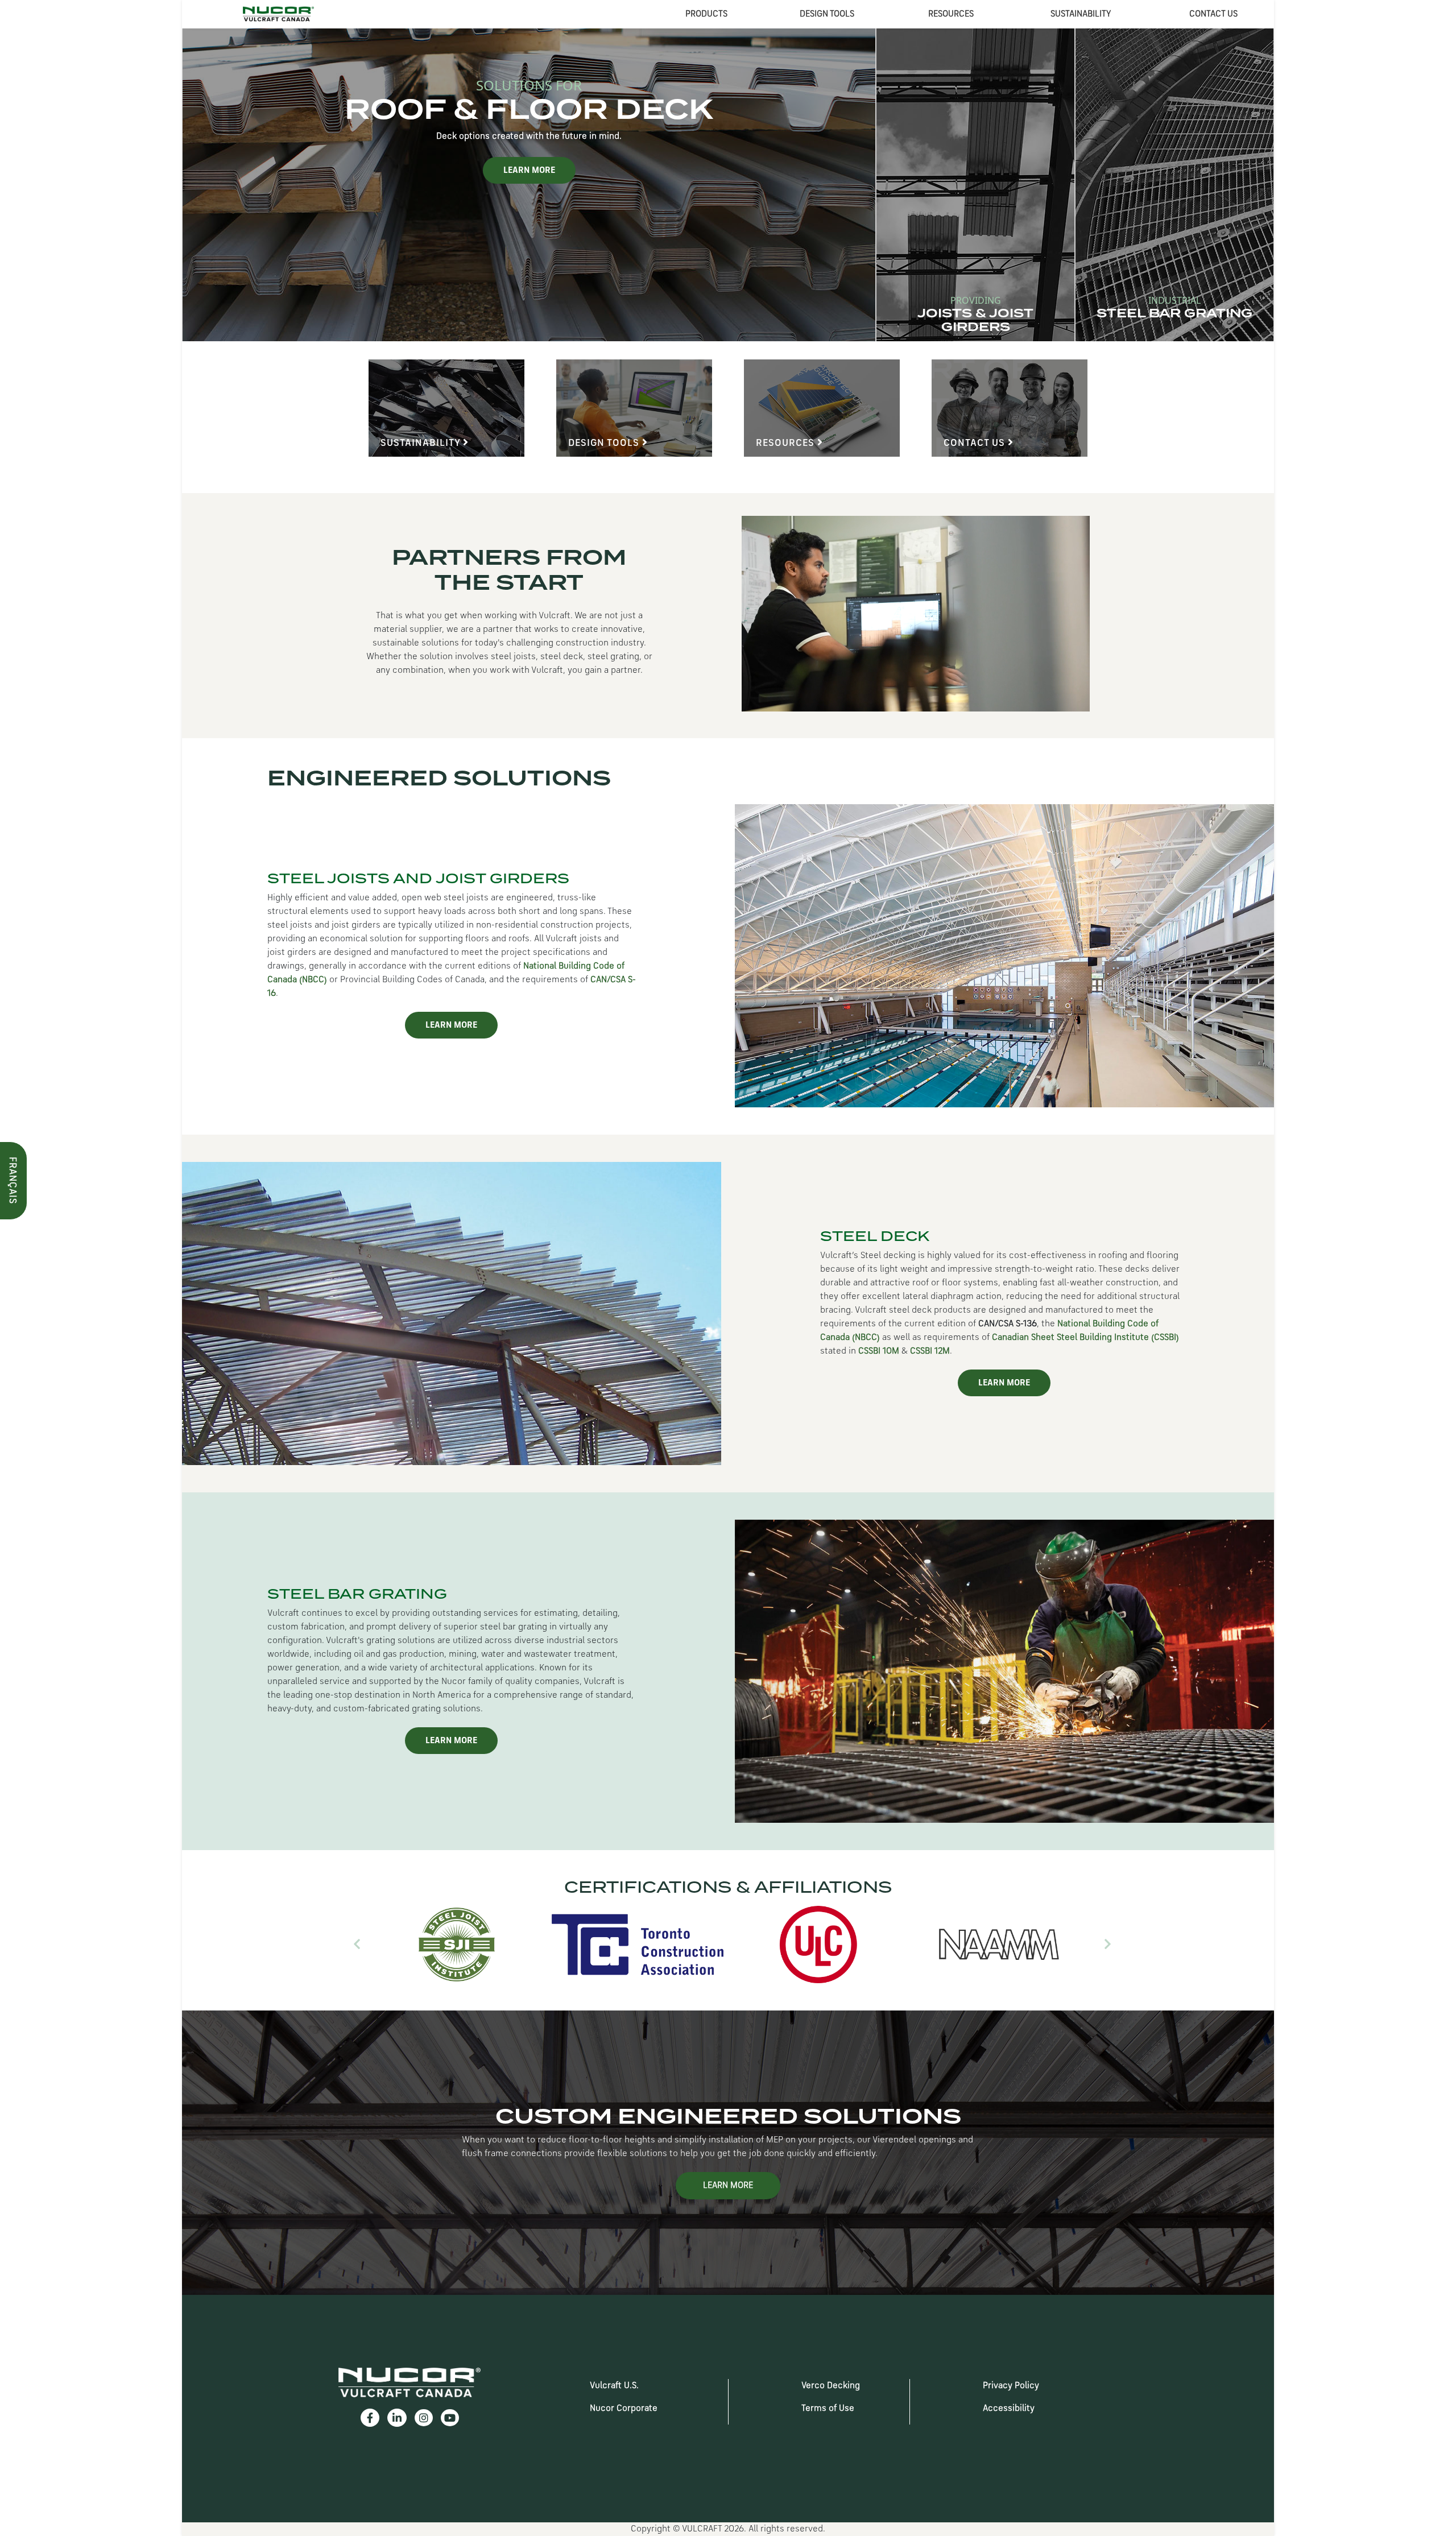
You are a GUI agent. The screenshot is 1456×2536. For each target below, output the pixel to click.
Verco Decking (831, 2386)
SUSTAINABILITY (1081, 14)
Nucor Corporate (624, 2409)
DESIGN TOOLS (827, 14)
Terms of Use (828, 2409)
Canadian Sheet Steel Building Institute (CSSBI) (1085, 1338)
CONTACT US (1213, 14)
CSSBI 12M (930, 1351)
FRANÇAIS (12, 1180)
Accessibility (1009, 2409)
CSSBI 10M (879, 1351)
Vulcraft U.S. (614, 2386)
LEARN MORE (451, 1025)
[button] (357, 1945)
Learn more (927, 171)
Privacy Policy (1011, 2386)
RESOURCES (951, 14)
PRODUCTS (706, 14)
